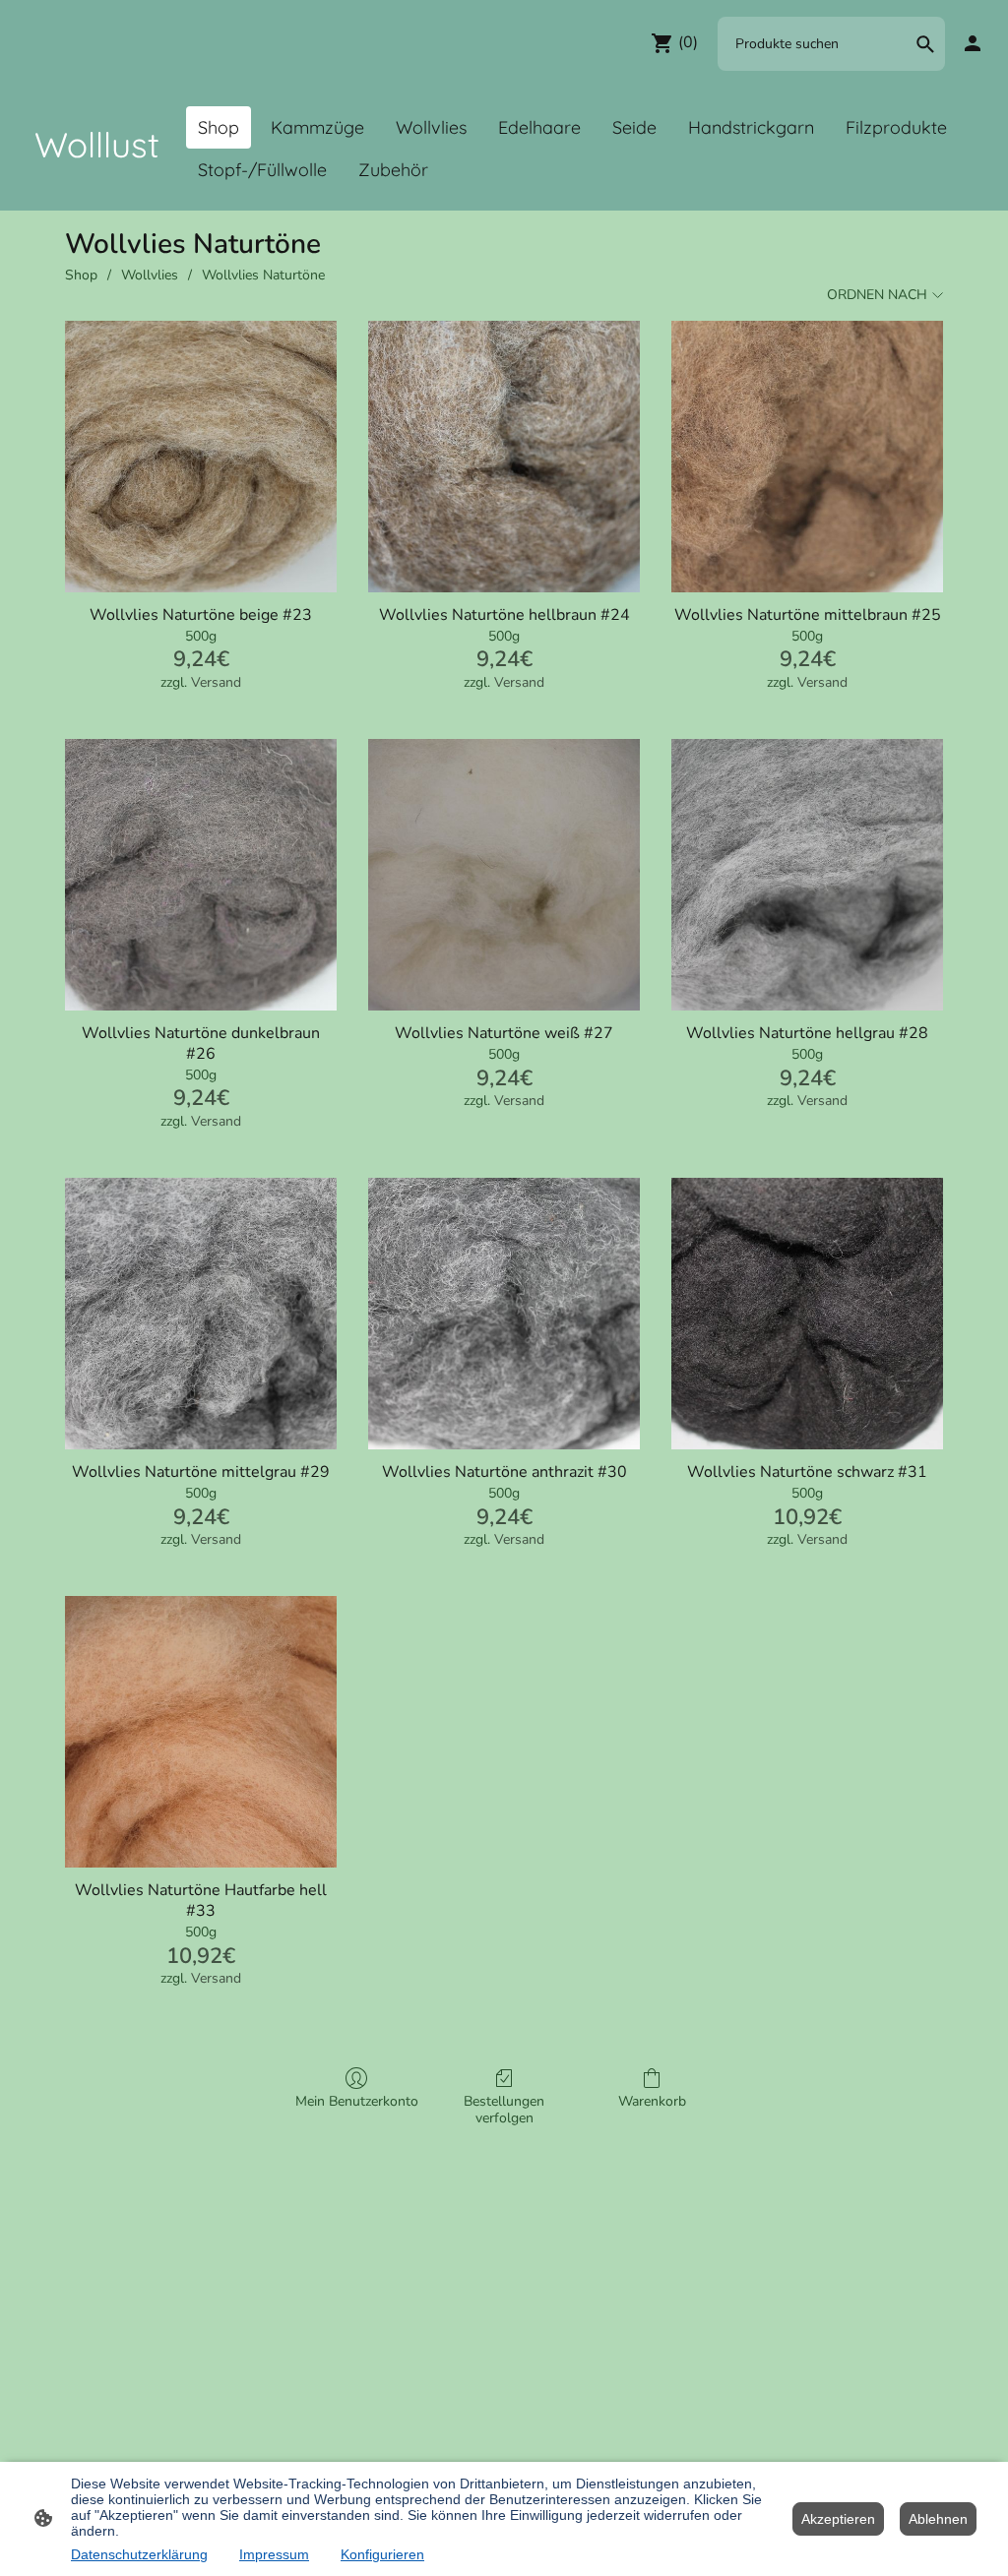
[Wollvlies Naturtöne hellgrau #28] (807, 875)
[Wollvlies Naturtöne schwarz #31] (807, 1314)
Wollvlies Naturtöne (263, 275)
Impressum (274, 2554)
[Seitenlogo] (97, 186)
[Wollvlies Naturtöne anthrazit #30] (504, 1314)
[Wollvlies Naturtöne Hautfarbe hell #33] (201, 1732)
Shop (81, 275)
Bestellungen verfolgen (504, 2110)
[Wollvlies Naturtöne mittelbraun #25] (807, 457)
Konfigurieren (382, 2554)
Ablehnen (938, 2519)
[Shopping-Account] (973, 43)
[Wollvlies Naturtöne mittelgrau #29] (201, 1314)
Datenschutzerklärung (139, 2554)
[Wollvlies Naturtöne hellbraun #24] (504, 457)
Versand (216, 682)
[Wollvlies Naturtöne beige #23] (201, 457)
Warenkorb (652, 2101)
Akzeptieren (838, 2519)
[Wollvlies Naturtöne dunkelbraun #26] (201, 875)
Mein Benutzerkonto (357, 2101)
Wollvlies (150, 275)
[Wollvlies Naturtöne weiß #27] (504, 875)
